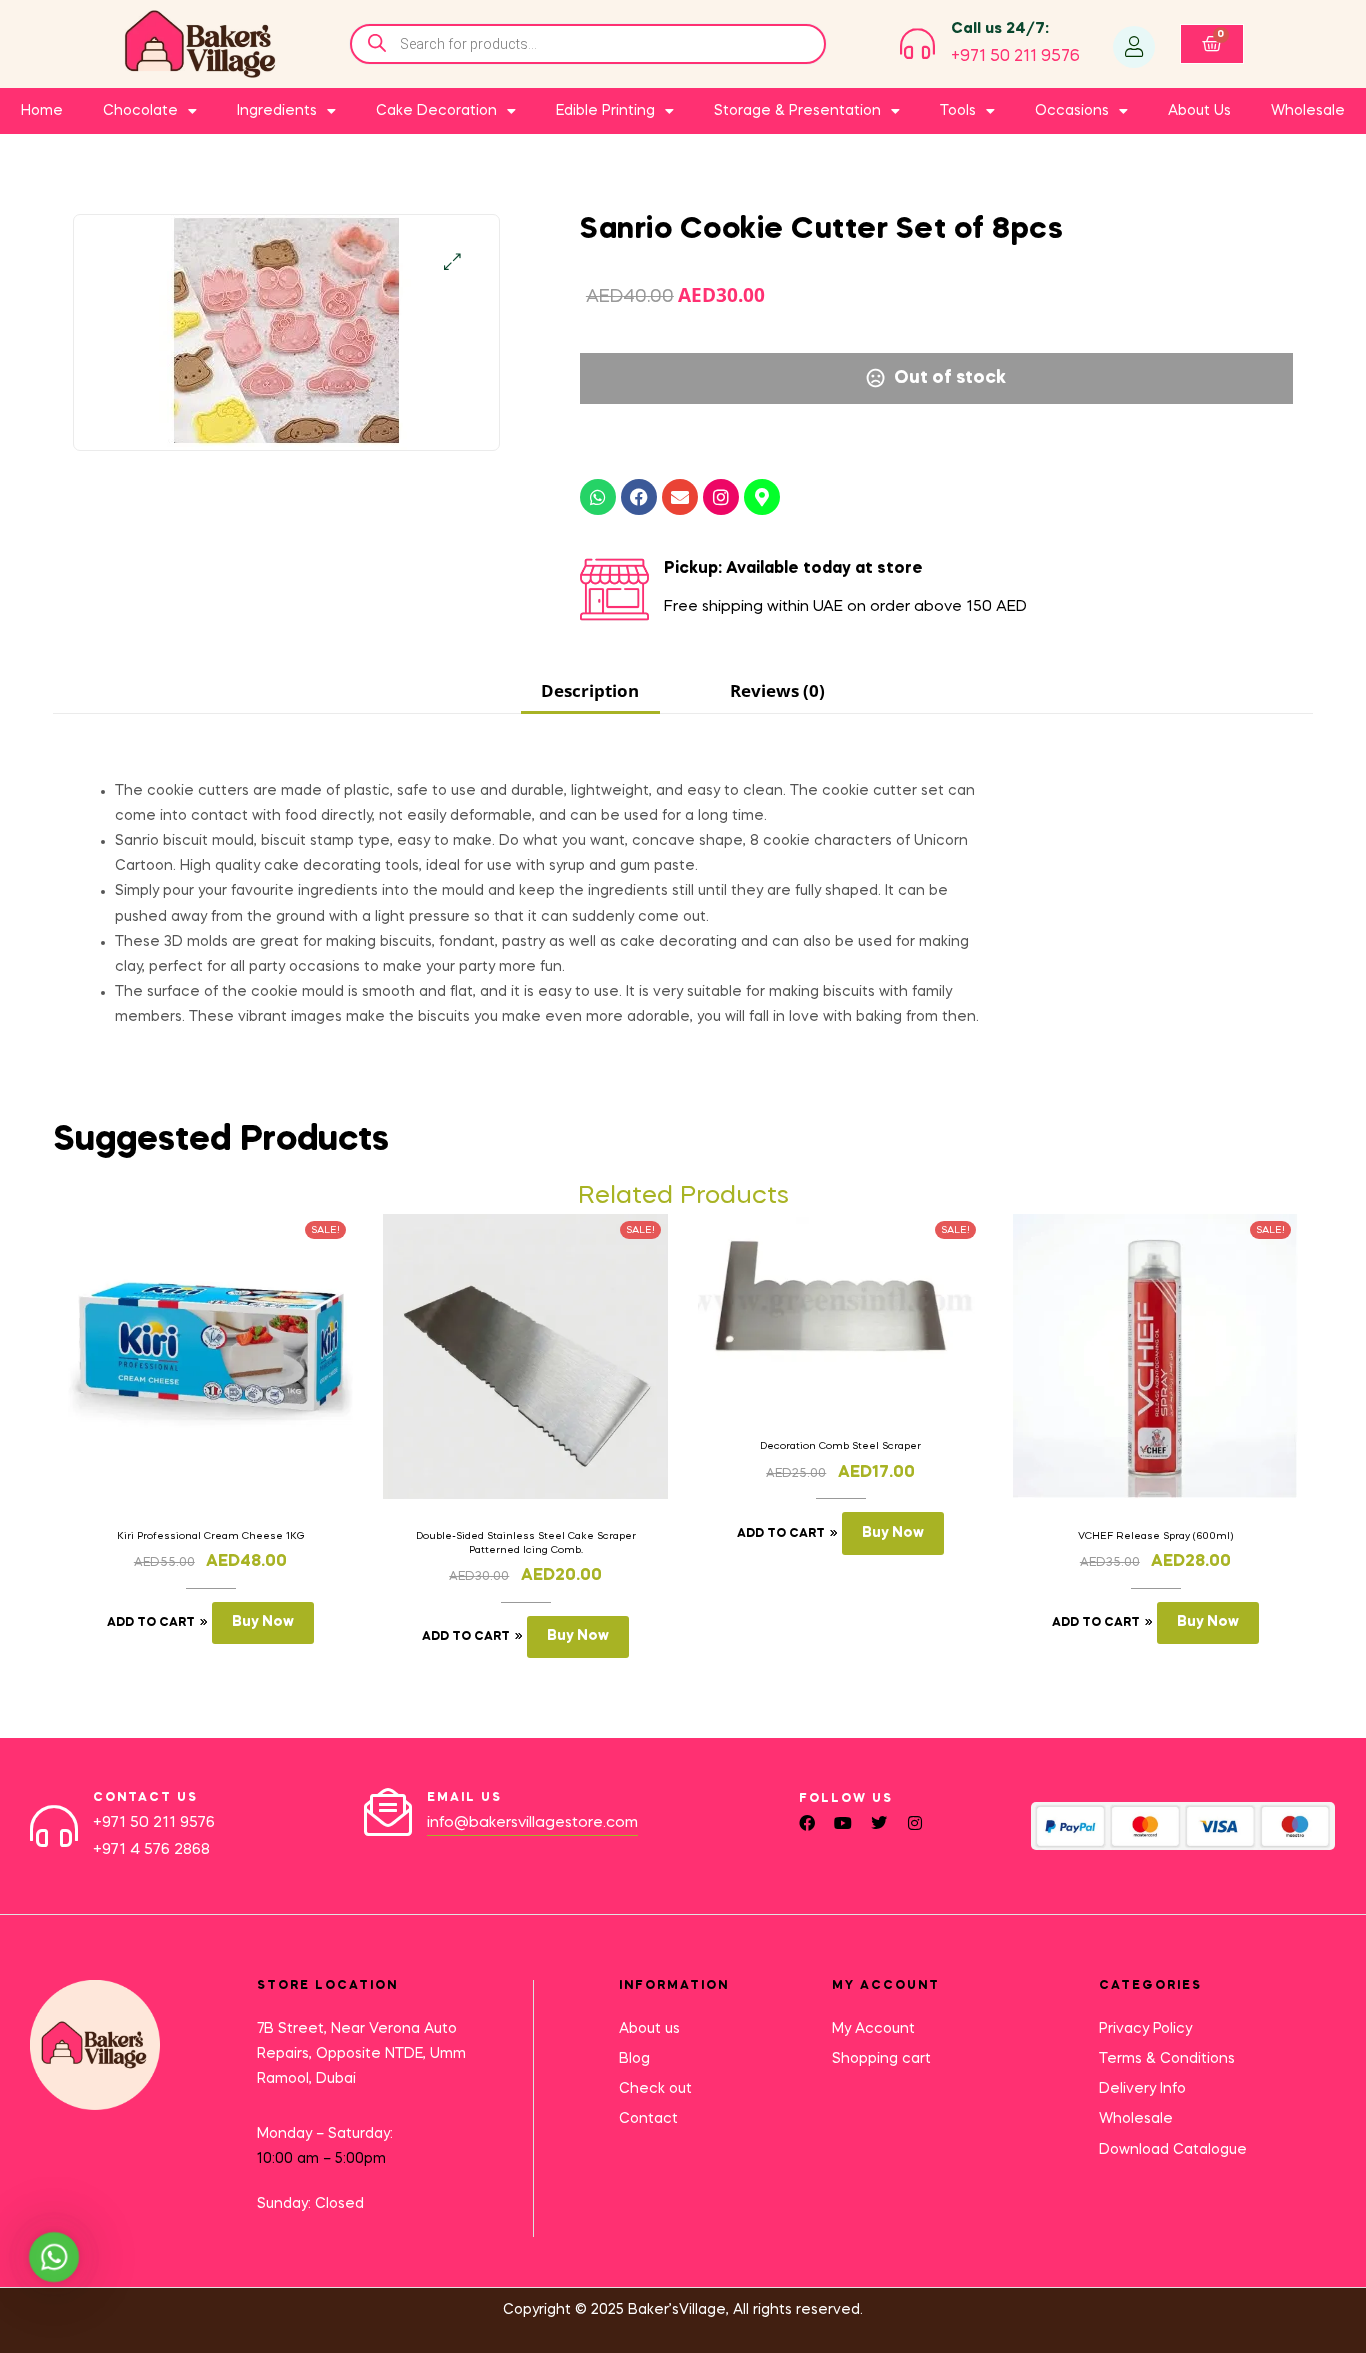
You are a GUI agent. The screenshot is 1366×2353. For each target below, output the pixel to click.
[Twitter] (879, 1823)
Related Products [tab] (683, 1196)
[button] (452, 261)
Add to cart (151, 1623)
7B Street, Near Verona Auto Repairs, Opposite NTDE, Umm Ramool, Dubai (361, 2054)
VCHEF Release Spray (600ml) (1155, 1536)
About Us (1199, 111)
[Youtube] (843, 1823)
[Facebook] (639, 497)
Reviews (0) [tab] (777, 690)
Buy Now (263, 1622)
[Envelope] (680, 497)
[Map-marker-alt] (762, 497)
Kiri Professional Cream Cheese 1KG (211, 1536)
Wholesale (1308, 111)
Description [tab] (590, 690)
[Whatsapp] (598, 497)
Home (42, 111)
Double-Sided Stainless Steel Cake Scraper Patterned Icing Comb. (526, 1543)
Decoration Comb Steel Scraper (840, 1446)
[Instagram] (721, 497)
